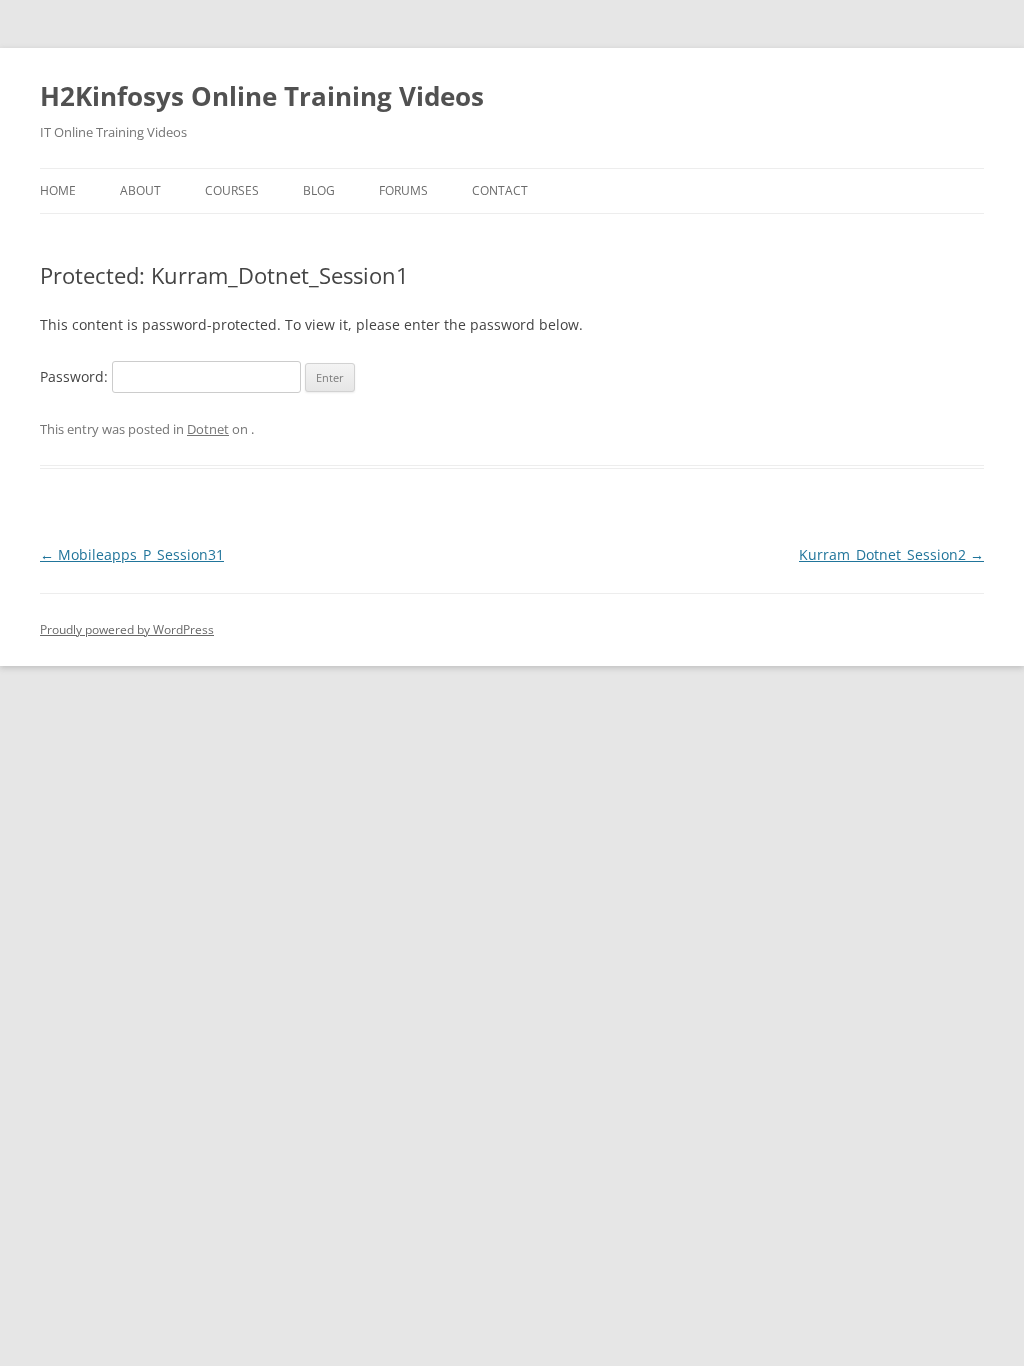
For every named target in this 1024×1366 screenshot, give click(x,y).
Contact (500, 190)
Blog (319, 190)
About (140, 190)
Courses (232, 190)
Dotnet (208, 429)
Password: (76, 376)
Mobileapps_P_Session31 (132, 554)
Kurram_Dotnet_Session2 (891, 554)
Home (58, 190)
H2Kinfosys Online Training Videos (262, 96)
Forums (403, 190)
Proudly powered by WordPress (127, 629)
